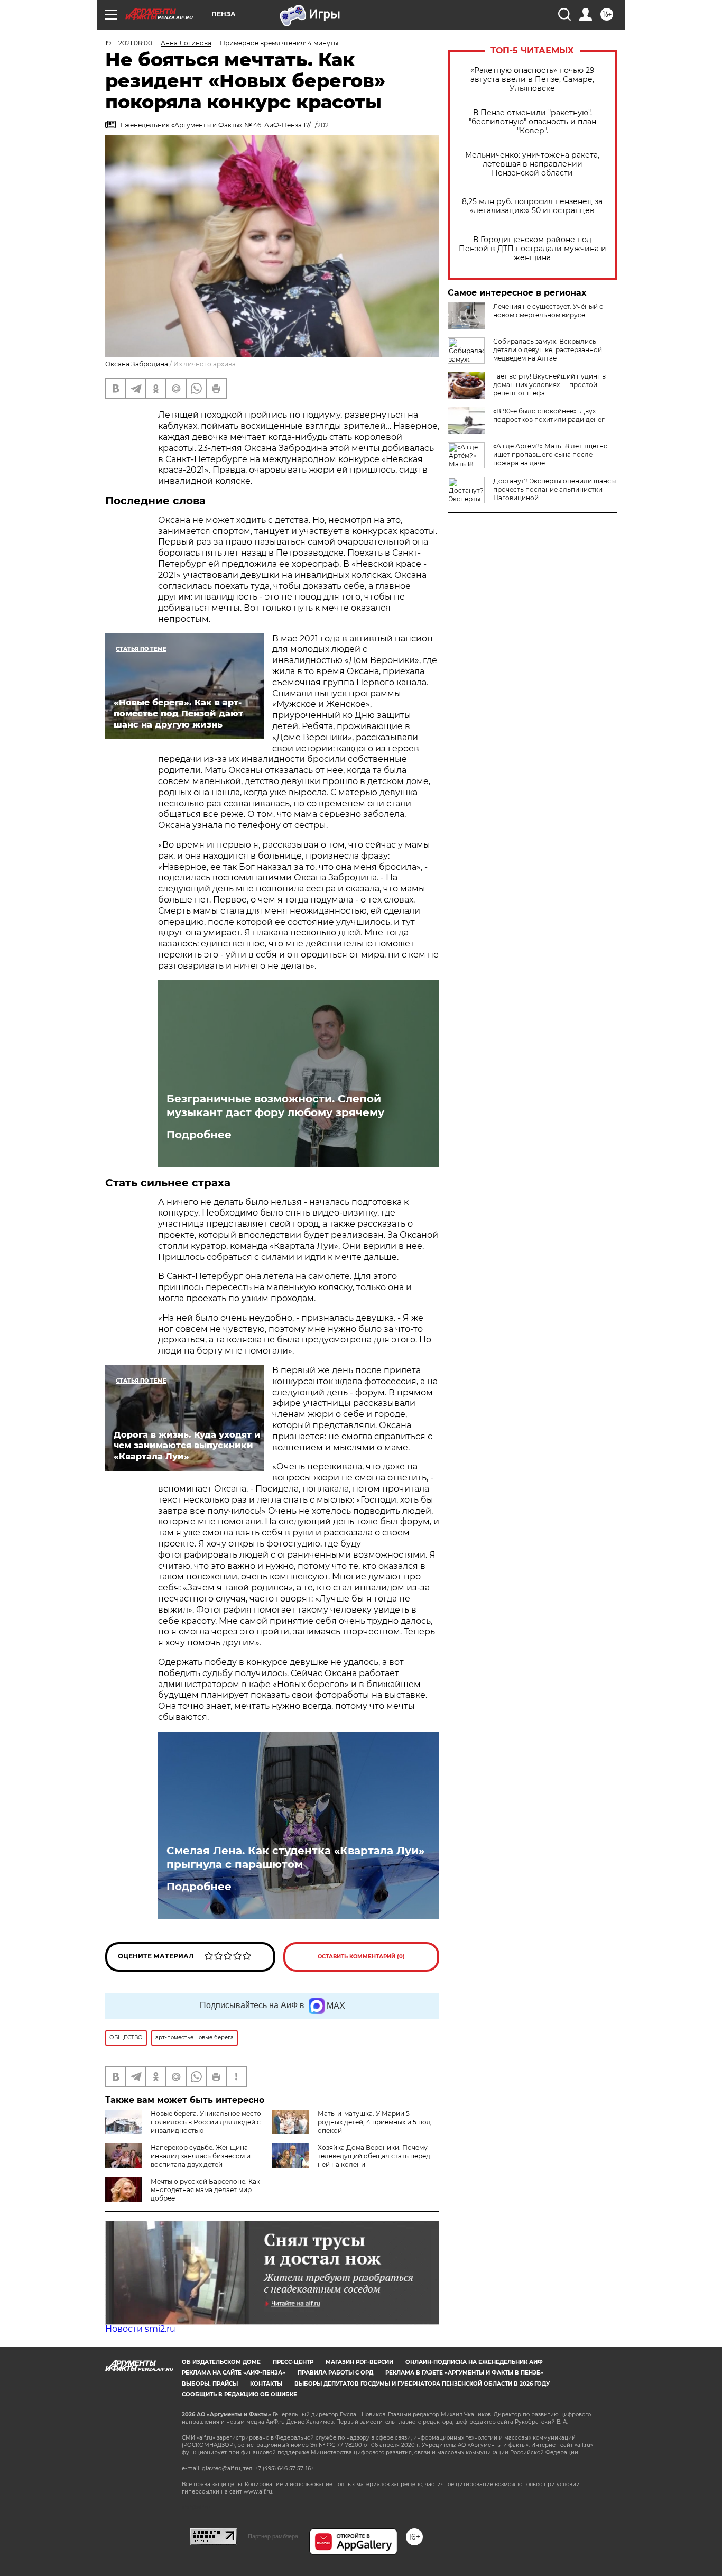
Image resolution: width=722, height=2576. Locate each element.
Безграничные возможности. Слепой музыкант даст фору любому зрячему (275, 1106)
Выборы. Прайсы (210, 2384)
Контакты (266, 2384)
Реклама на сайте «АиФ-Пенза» (234, 2373)
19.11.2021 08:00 (129, 43)
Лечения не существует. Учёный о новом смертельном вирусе (548, 311)
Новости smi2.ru (140, 2329)
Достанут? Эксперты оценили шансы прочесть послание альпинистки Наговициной (554, 489)
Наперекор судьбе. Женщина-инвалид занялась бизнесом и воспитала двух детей (201, 2156)
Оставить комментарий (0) (361, 1957)
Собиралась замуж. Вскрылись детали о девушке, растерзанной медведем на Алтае (548, 350)
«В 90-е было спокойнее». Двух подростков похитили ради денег (549, 415)
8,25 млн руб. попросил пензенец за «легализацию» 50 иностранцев (532, 206)
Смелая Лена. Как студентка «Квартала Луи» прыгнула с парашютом (295, 1857)
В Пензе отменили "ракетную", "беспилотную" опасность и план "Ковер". (533, 122)
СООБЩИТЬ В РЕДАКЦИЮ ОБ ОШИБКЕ (239, 2394)
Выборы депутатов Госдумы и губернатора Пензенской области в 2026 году (422, 2384)
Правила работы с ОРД (335, 2373)
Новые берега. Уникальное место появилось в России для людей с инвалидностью (206, 2122)
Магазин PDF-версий (359, 2362)
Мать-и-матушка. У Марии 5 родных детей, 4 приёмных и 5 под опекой (374, 2122)
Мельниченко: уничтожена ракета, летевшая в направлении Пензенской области (532, 164)
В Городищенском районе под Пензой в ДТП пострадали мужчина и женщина (533, 249)
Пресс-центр (293, 2362)
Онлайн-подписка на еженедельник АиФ (474, 2362)
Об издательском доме (221, 2362)
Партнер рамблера (273, 2536)
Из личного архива (205, 364)
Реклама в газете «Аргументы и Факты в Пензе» (464, 2373)
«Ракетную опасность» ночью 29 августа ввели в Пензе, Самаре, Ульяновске (533, 80)
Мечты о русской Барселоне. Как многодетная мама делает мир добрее (205, 2190)
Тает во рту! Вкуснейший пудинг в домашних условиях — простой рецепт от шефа (549, 385)
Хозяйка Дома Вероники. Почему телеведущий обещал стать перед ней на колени (374, 2156)
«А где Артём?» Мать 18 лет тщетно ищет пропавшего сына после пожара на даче (550, 454)
